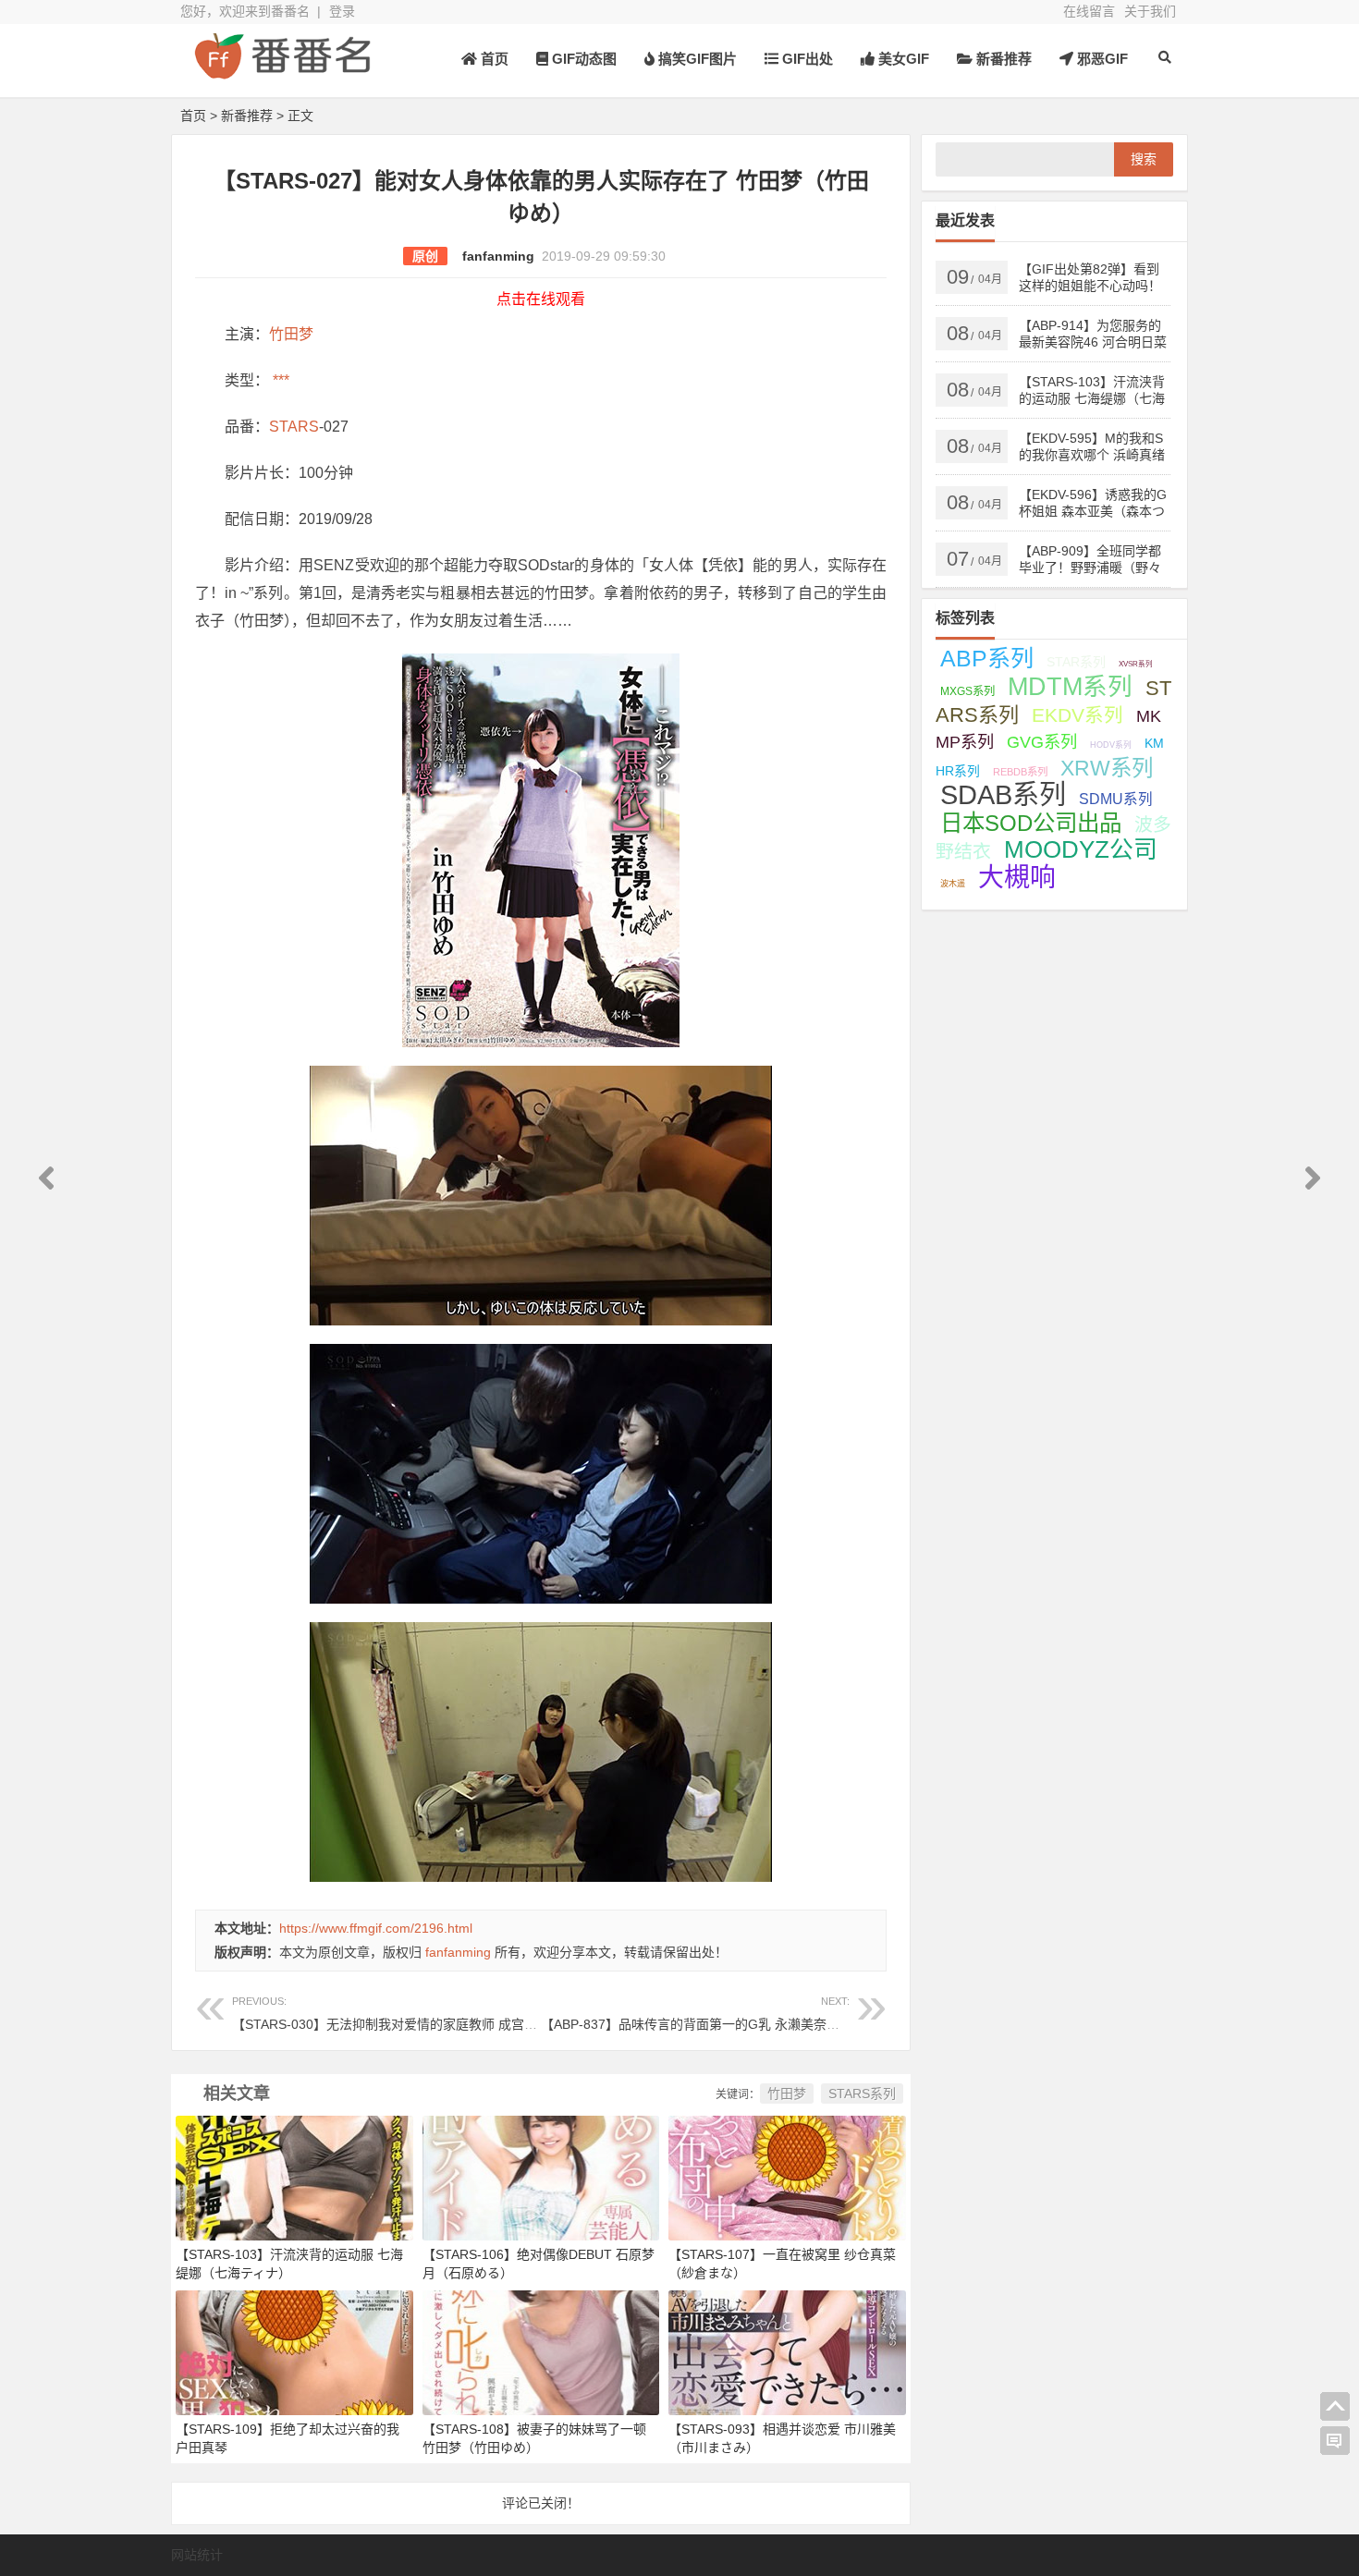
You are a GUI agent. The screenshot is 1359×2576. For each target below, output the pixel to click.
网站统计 (197, 2555)
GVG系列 (1042, 742)
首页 (493, 59)
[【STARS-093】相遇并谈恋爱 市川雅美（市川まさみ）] (787, 2351)
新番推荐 (1002, 59)
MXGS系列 (967, 691)
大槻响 (1017, 878)
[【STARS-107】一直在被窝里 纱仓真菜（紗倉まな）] (787, 2177)
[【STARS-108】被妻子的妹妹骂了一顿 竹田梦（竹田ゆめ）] (541, 2351)
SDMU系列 (1116, 799)
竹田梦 (291, 334)
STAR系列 (1076, 662)
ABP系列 (987, 658)
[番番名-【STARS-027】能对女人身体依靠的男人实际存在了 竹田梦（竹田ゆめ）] (282, 72)
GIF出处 (806, 59)
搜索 (1144, 159)
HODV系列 (1111, 745)
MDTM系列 (1070, 687)
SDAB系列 (1003, 795)
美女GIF (902, 59)
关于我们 (1150, 11)
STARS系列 (862, 2094)
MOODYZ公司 (1081, 849)
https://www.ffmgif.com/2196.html (376, 1928)
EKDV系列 (1077, 715)
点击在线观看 (541, 299)
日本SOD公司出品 (1031, 823)
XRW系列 (1107, 768)
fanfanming (498, 256)
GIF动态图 (582, 59)
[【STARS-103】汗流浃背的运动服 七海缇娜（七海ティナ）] (294, 2177)
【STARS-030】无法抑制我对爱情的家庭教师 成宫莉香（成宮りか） (430, 2014)
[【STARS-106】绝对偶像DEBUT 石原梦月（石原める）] (541, 2177)
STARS (294, 427)
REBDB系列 (1020, 772)
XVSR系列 (1136, 664)
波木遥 (953, 884)
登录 (342, 11)
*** (279, 380)
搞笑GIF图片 (696, 59)
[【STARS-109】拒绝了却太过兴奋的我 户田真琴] (294, 2351)
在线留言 (1089, 11)
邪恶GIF (1101, 59)
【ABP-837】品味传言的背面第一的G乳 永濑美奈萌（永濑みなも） (735, 2014)
